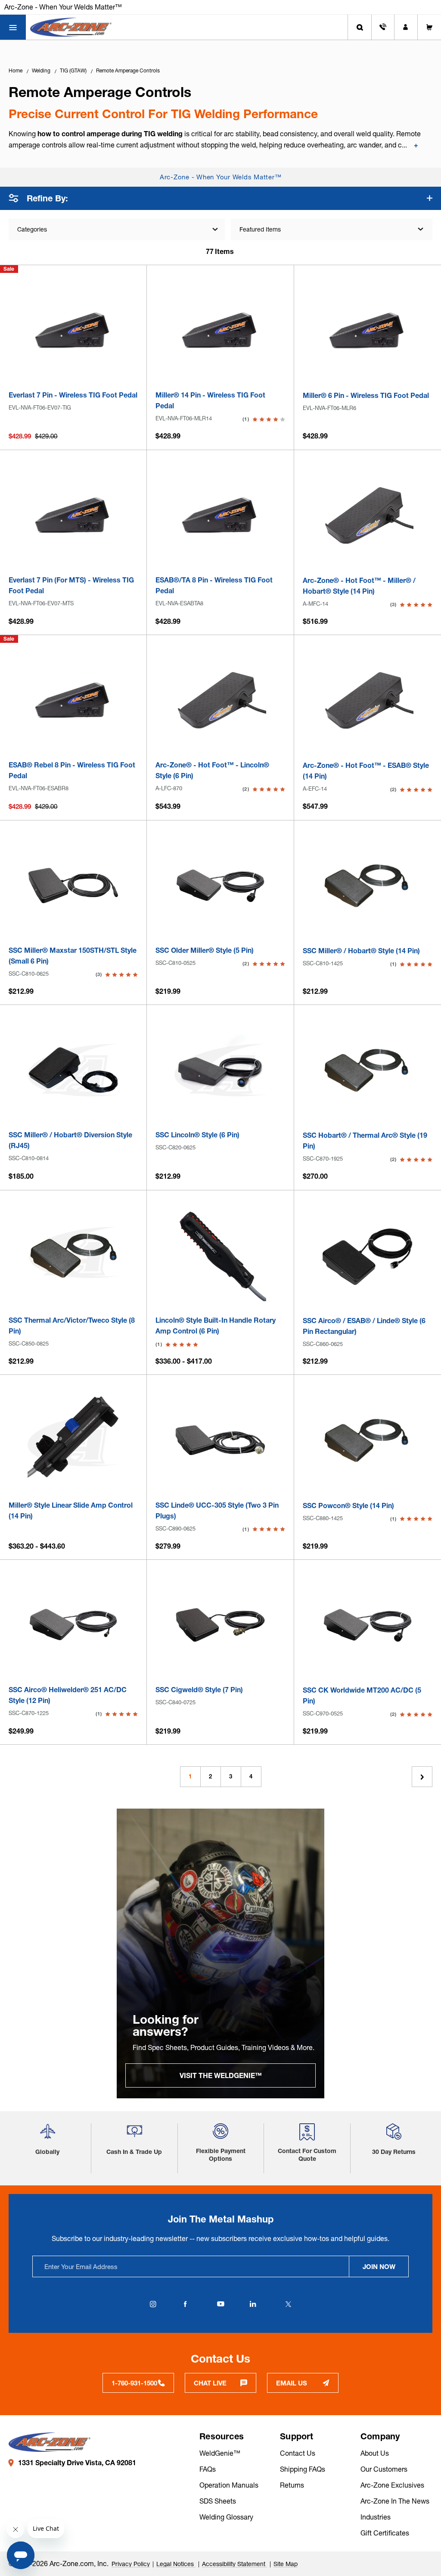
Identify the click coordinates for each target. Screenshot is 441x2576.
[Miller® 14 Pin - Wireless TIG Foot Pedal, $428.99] (220, 330)
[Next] (422, 1777)
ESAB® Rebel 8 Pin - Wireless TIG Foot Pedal (72, 770)
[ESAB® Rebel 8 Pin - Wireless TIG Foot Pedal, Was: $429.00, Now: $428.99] (73, 700)
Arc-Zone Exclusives (392, 2485)
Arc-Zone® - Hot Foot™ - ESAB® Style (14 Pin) (366, 771)
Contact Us (298, 2453)
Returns (292, 2485)
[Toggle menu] (13, 27)
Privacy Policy (131, 2564)
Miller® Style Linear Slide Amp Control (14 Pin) (71, 1510)
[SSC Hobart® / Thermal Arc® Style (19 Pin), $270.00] (368, 1070)
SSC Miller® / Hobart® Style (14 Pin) (361, 951)
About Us (375, 2453)
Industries (376, 2517)
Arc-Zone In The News (395, 2501)
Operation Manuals (229, 2485)
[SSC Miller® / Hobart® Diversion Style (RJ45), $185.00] (73, 1070)
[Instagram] (153, 2304)
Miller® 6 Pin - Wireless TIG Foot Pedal (366, 395)
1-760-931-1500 (134, 2383)
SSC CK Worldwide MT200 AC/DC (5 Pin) (362, 1695)
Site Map (286, 2564)
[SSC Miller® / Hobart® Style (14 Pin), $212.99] (368, 886)
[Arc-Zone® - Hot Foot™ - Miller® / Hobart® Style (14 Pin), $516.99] (368, 515)
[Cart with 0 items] (429, 27)
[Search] (360, 27)
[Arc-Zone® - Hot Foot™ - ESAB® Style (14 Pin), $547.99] (368, 700)
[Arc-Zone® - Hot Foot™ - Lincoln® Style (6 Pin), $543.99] (220, 700)
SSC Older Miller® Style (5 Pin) (205, 950)
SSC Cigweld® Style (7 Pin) (199, 1690)
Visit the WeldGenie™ (221, 2075)
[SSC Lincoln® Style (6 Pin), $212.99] (220, 1070)
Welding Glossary (226, 2517)
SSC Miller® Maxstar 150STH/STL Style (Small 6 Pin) (73, 956)
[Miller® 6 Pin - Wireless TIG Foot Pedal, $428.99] (368, 330)
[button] (48, 2135)
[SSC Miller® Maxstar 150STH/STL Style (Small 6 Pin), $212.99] (73, 886)
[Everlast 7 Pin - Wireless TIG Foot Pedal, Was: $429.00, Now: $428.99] (73, 330)
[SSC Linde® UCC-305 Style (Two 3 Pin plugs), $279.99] (220, 1440)
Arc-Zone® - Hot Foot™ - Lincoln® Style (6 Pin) (212, 770)
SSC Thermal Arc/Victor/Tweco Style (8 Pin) (72, 1326)
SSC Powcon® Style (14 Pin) (348, 1506)
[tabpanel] (220, 1953)
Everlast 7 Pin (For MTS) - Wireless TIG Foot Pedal (71, 585)
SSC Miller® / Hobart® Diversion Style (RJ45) (70, 1140)
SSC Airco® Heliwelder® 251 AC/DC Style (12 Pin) (68, 1695)
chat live (210, 2383)
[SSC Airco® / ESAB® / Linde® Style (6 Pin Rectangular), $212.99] (368, 1256)
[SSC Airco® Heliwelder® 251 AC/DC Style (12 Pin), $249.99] (73, 1625)
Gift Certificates (385, 2533)
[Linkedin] (253, 2304)
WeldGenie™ (220, 2453)
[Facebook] (185, 2304)
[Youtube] (220, 2304)
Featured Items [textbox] (260, 229)
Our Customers (384, 2469)
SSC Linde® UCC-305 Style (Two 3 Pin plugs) (217, 1510)
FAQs (208, 2469)
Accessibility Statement (234, 2564)
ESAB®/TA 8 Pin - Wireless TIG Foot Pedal (214, 585)
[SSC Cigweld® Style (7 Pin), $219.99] (220, 1625)
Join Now (379, 2267)
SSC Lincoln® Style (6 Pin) (197, 1135)
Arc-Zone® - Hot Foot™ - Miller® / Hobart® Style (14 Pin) (359, 586)
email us (292, 2383)
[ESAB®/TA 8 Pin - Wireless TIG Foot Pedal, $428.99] (220, 515)
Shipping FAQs (303, 2469)
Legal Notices (176, 2564)
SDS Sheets (218, 2501)
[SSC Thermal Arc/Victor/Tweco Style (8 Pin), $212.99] (73, 1255)
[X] (288, 2304)
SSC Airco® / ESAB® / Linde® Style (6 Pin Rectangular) (364, 1326)
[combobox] (332, 229)
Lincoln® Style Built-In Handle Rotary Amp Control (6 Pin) (216, 1326)
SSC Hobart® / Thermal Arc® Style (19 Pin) (365, 1141)
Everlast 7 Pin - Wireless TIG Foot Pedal (73, 395)
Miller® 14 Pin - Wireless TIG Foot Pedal (210, 400)
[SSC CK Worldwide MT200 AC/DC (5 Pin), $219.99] (368, 1625)
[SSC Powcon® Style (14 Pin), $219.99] (368, 1440)
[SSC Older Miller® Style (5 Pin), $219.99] (220, 886)
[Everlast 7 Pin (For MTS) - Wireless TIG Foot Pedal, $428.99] (73, 515)
